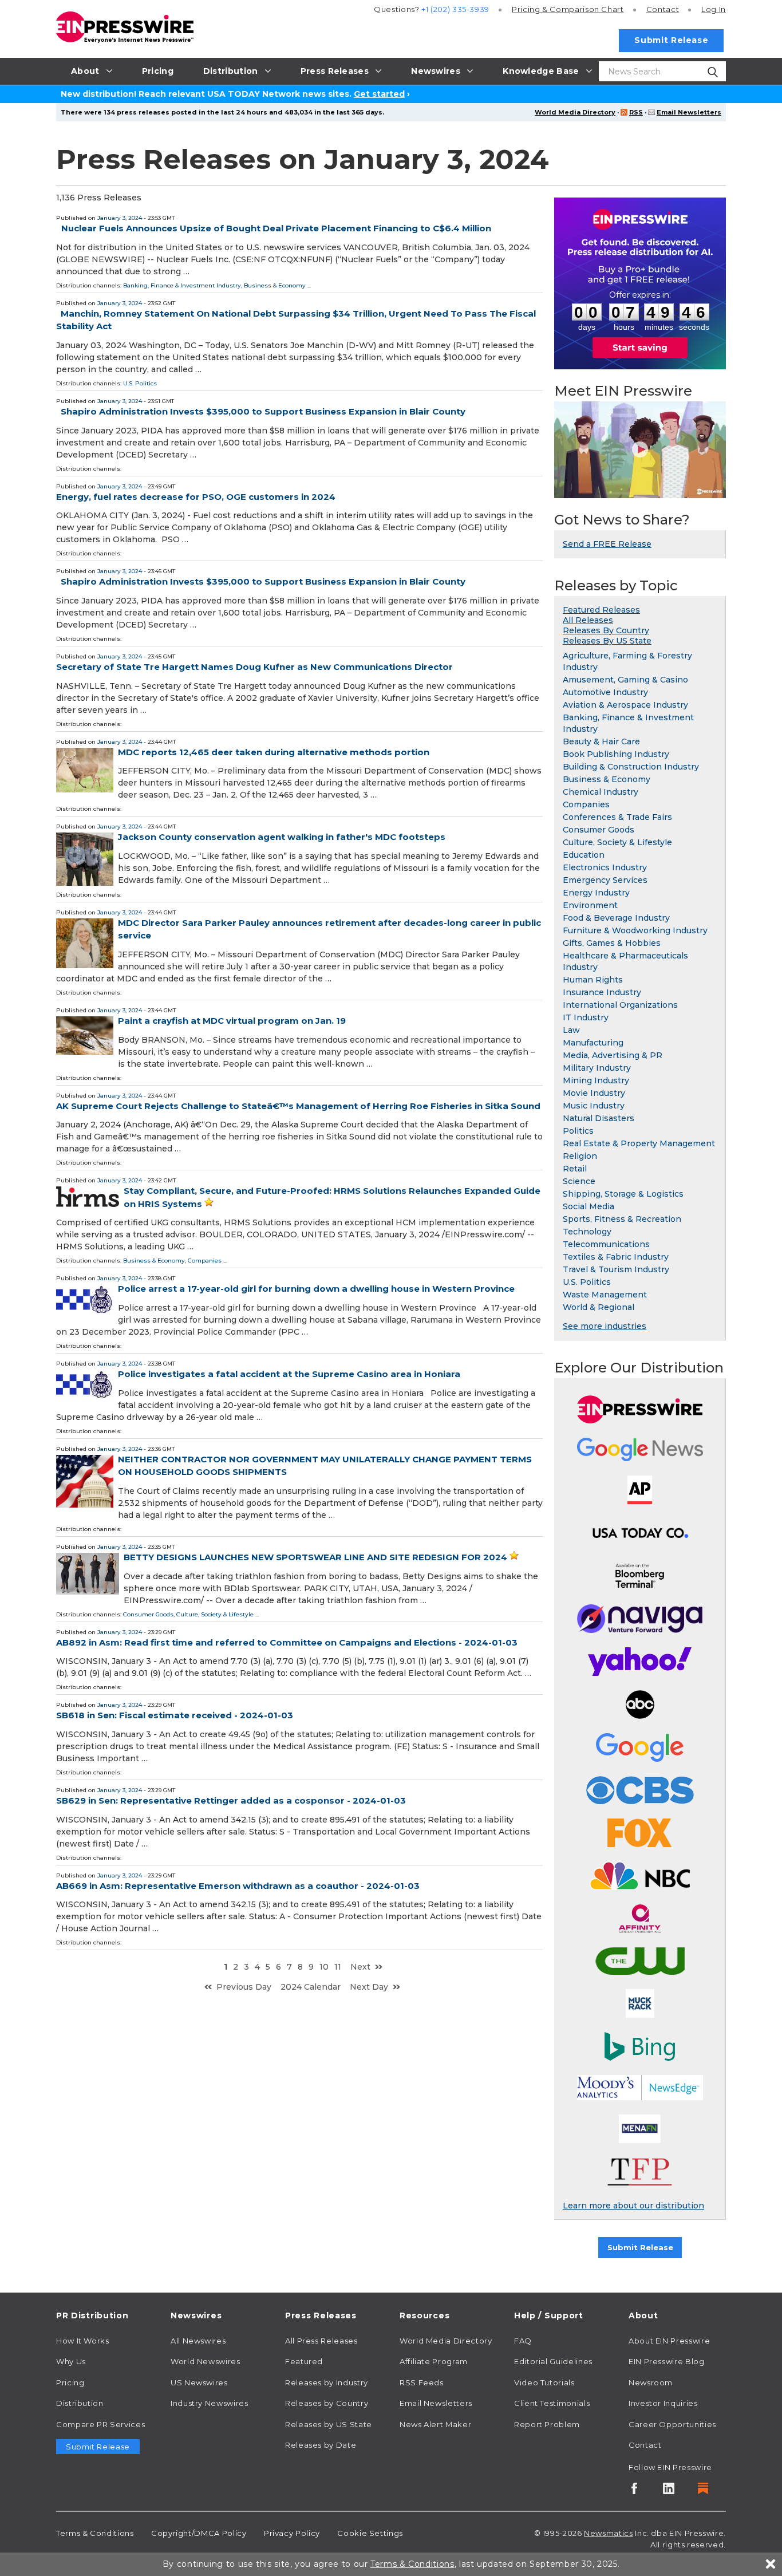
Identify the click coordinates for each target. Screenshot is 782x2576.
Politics (578, 1131)
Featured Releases (601, 610)
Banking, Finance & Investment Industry (182, 285)
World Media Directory (575, 112)
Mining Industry (596, 1080)
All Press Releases (321, 2341)
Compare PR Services (100, 2424)
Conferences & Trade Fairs (617, 817)
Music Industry (594, 1106)
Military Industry (597, 1068)
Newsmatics (608, 2533)
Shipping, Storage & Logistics (623, 1194)
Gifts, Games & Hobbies (612, 943)
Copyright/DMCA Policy (199, 2533)
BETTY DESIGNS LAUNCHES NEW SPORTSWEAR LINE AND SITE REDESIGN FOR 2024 (315, 1557)
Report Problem (547, 2424)
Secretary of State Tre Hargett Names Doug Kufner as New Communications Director (254, 667)
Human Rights (593, 980)
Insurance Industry (602, 992)
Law (571, 1030)
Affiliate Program (434, 2361)
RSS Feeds (422, 2382)
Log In (714, 9)
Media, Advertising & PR (613, 1055)
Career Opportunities (672, 2424)
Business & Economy (275, 285)
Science (579, 1181)
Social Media (589, 1206)
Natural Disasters (599, 1118)
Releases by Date (321, 2445)
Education (584, 855)
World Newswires (206, 2361)
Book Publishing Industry (616, 754)
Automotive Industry (605, 692)
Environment (590, 905)
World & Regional (599, 1307)
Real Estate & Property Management (639, 1143)
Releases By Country (606, 630)
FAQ (523, 2341)
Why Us (71, 2361)
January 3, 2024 (120, 218)
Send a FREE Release (607, 544)
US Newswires (199, 2382)
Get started (379, 94)
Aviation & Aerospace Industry (625, 705)
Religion (580, 1156)
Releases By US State (607, 641)
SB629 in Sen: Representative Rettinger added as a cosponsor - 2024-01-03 (231, 1800)
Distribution (80, 2403)
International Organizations (620, 1005)
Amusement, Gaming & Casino (625, 680)
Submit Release (671, 40)
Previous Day (244, 1987)
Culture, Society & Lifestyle (215, 1614)
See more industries (605, 1326)
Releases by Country (327, 2403)
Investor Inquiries (663, 2403)
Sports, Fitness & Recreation (622, 1219)
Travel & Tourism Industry (616, 1269)
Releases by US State (329, 2424)
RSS (636, 112)
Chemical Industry (601, 792)
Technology (587, 1232)
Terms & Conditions (95, 2533)
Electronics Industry (605, 867)
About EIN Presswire (669, 2341)
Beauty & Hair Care (601, 741)
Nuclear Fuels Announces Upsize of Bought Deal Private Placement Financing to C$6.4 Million (276, 228)
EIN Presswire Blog (667, 2361)
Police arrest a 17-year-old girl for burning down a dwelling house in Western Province (316, 1289)
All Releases (588, 620)
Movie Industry (594, 1093)
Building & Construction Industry (631, 767)
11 (338, 1967)
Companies (205, 1261)
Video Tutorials (544, 2382)
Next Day (369, 1987)
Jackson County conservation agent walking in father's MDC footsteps (282, 837)
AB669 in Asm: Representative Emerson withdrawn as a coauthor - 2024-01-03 (238, 1886)
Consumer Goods (148, 1614)
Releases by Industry (327, 2382)
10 (324, 1967)
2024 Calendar (311, 1987)
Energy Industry (596, 893)
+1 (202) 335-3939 (455, 9)
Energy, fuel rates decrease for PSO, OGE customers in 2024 (196, 497)
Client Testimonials (552, 2403)
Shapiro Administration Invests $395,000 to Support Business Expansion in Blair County (263, 411)
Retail (575, 1169)
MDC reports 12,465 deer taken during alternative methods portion (274, 752)
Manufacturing (593, 1043)
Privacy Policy (292, 2533)
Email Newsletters (689, 112)
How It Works (83, 2341)
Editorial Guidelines (553, 2361)
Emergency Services (605, 880)
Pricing (568, 9)
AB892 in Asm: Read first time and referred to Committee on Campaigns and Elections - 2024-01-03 (287, 1642)
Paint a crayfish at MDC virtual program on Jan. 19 (232, 1021)
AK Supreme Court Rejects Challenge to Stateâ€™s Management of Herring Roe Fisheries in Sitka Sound (298, 1106)
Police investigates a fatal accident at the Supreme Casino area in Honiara (289, 1374)
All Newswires (198, 2341)
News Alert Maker (435, 2424)
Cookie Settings (370, 2533)
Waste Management (605, 1295)
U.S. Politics (140, 383)
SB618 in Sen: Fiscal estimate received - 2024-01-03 (175, 1715)
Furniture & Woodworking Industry (635, 930)
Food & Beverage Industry (616, 918)
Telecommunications (606, 1244)
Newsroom (651, 2382)
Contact (663, 9)
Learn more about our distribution (633, 2206)
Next (360, 1967)
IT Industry (586, 1017)
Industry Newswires (210, 2403)
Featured (304, 2361)
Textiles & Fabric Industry (616, 1257)
